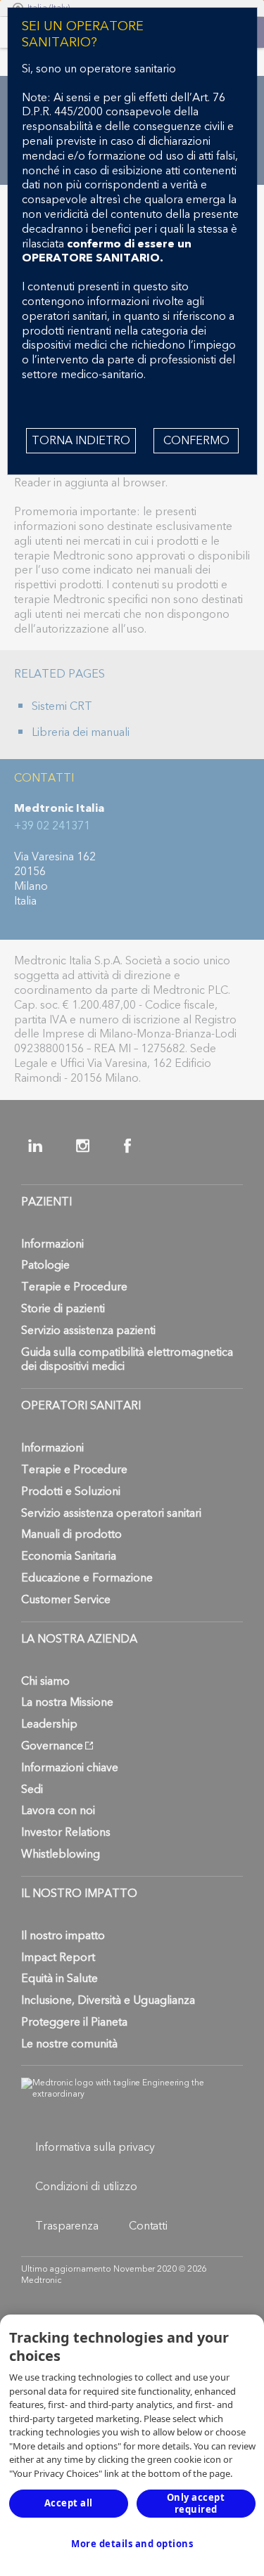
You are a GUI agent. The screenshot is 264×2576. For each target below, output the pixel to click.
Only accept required (196, 2503)
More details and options (132, 2544)
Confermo (196, 441)
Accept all (69, 2503)
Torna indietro (81, 441)
